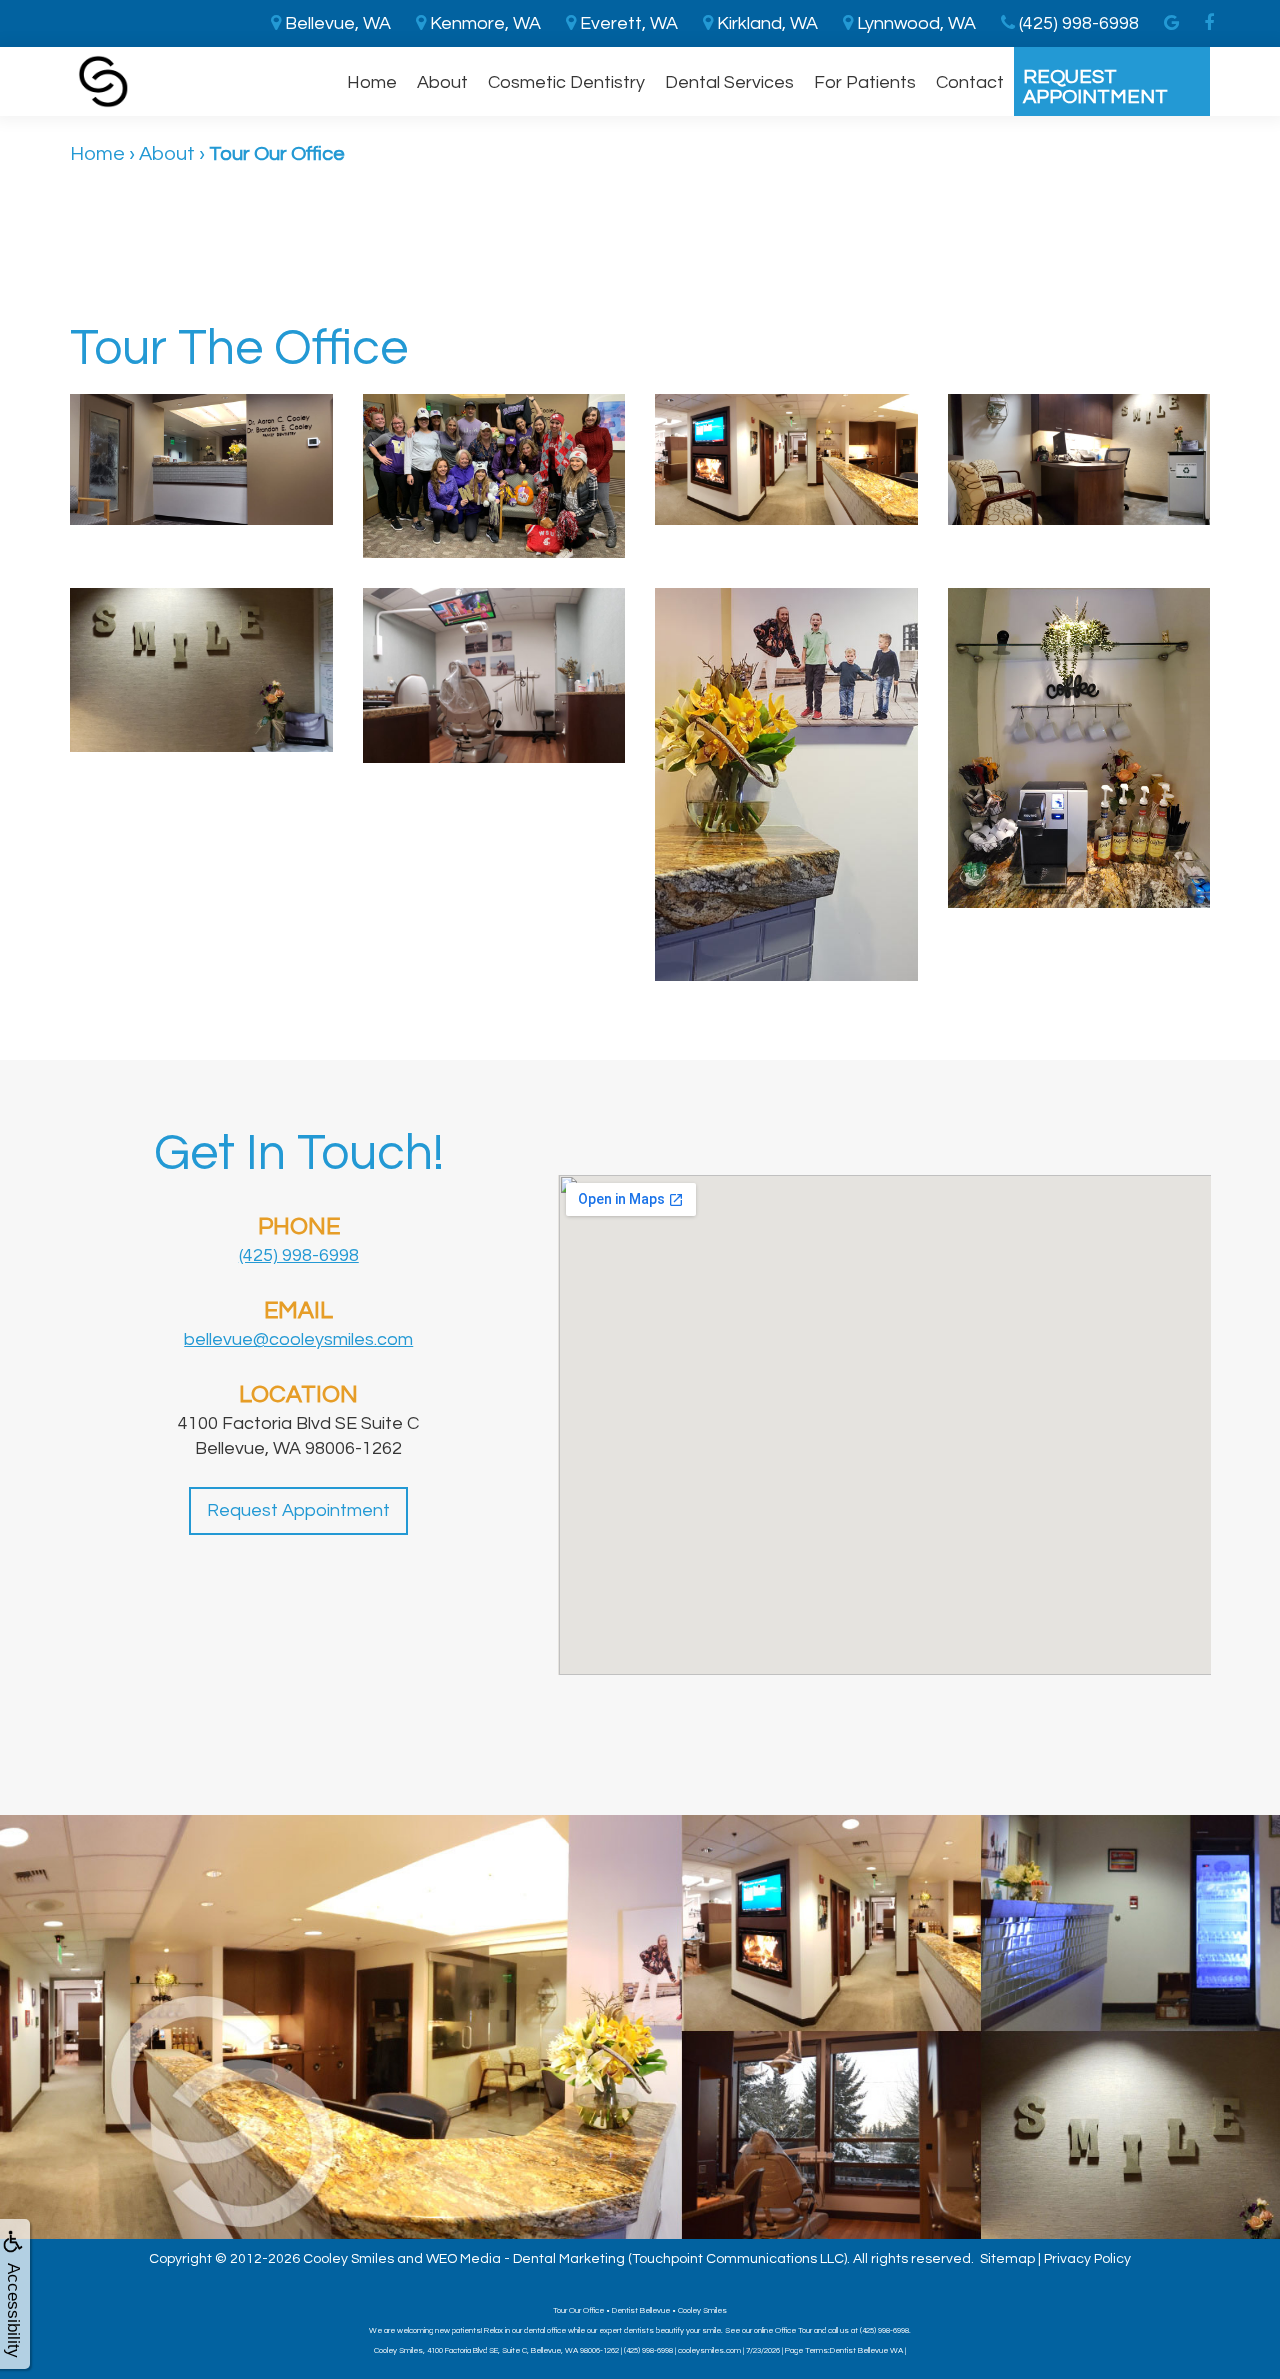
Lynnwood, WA (914, 23)
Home (372, 82)
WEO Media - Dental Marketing (525, 2259)
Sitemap (1007, 2259)
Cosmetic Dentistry (566, 82)
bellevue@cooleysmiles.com (298, 1339)
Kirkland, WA (765, 23)
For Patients (865, 82)
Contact (970, 82)
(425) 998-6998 (299, 1255)
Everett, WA (627, 23)
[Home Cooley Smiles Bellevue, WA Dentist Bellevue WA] (103, 81)
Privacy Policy (1087, 2259)
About (442, 82)
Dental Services (729, 82)
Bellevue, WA (336, 23)
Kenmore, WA (483, 23)
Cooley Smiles (348, 2259)
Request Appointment (1095, 87)
